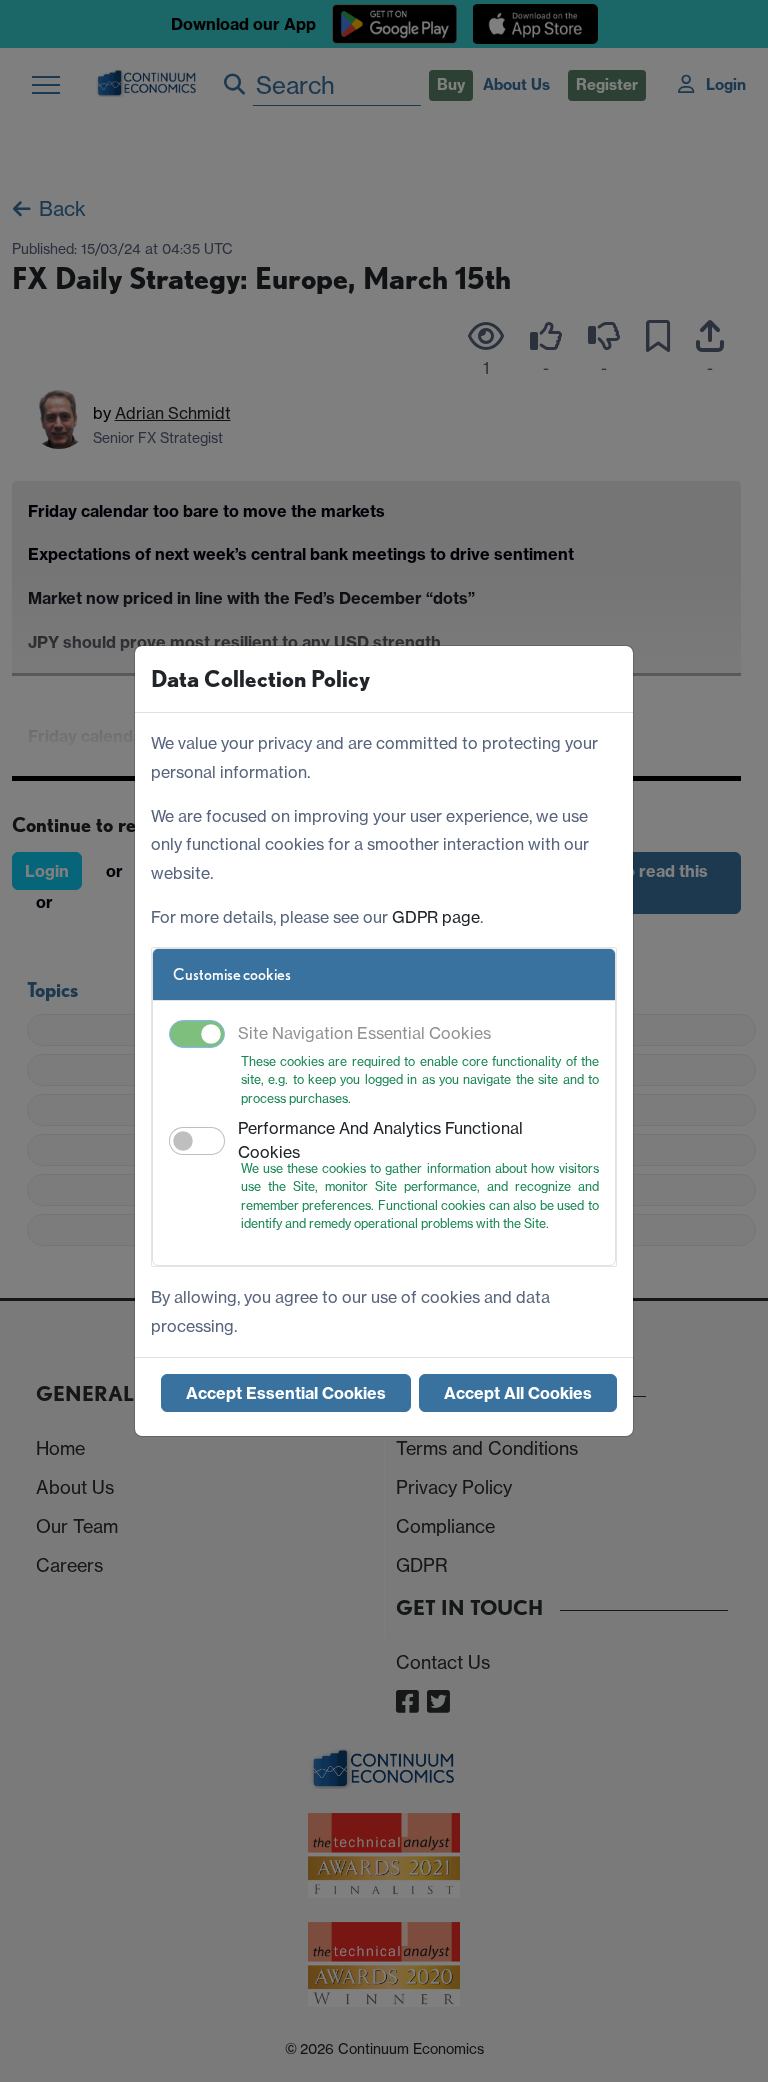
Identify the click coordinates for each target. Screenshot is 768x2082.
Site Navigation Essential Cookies (364, 1033)
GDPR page (436, 917)
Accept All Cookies (518, 1393)
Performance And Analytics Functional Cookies (380, 1140)
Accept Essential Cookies (286, 1393)
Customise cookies (232, 974)
